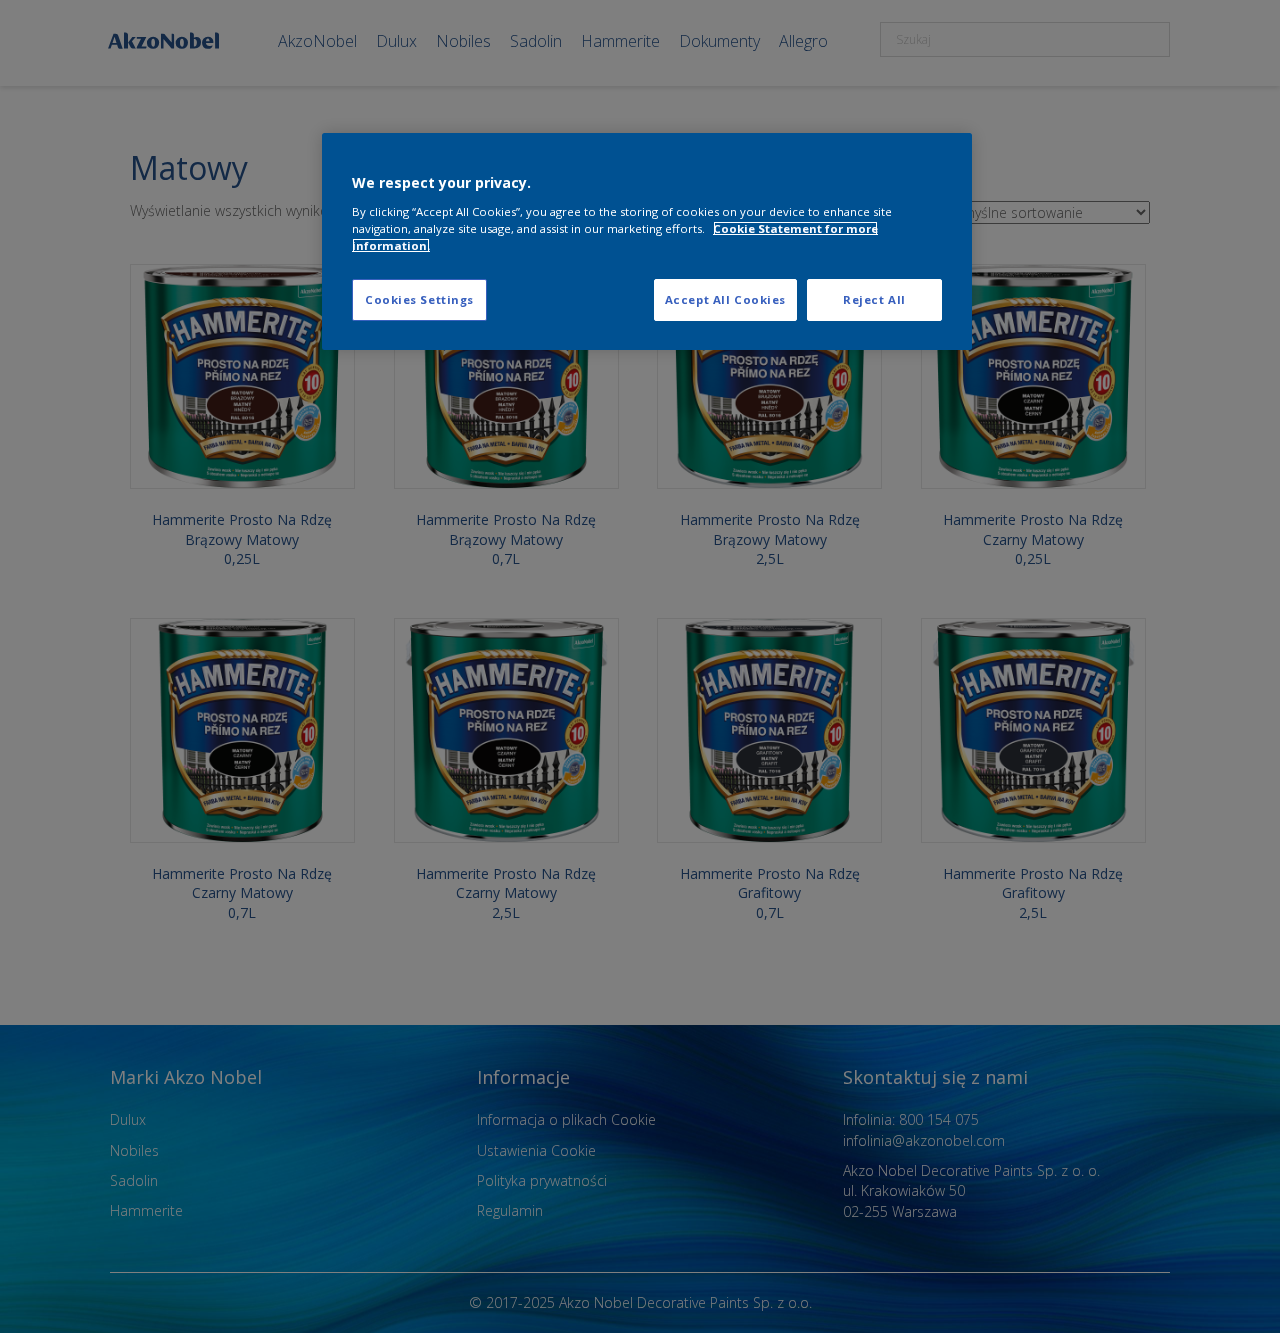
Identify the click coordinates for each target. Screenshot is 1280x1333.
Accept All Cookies (725, 299)
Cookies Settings (419, 299)
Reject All (874, 299)
